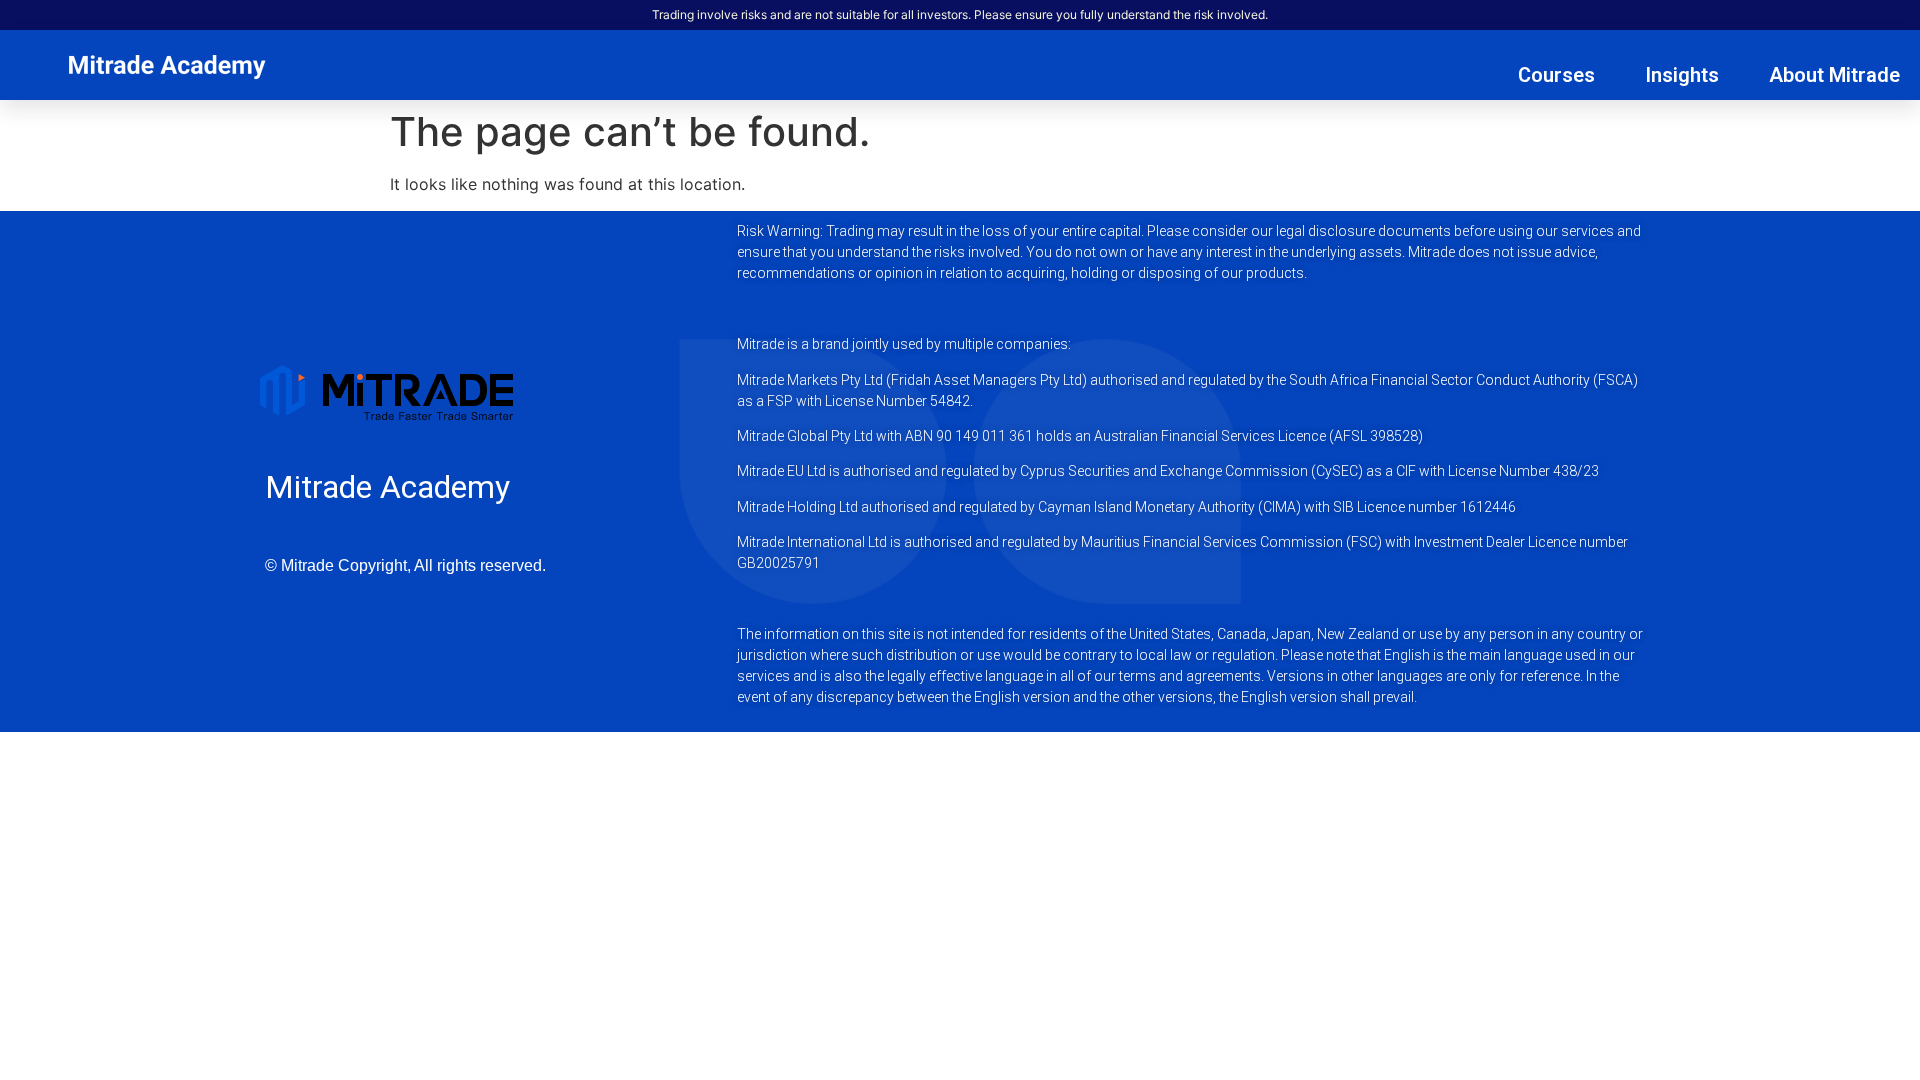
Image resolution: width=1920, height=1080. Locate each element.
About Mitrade (1834, 75)
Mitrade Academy (387, 487)
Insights (1682, 75)
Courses (1556, 75)
